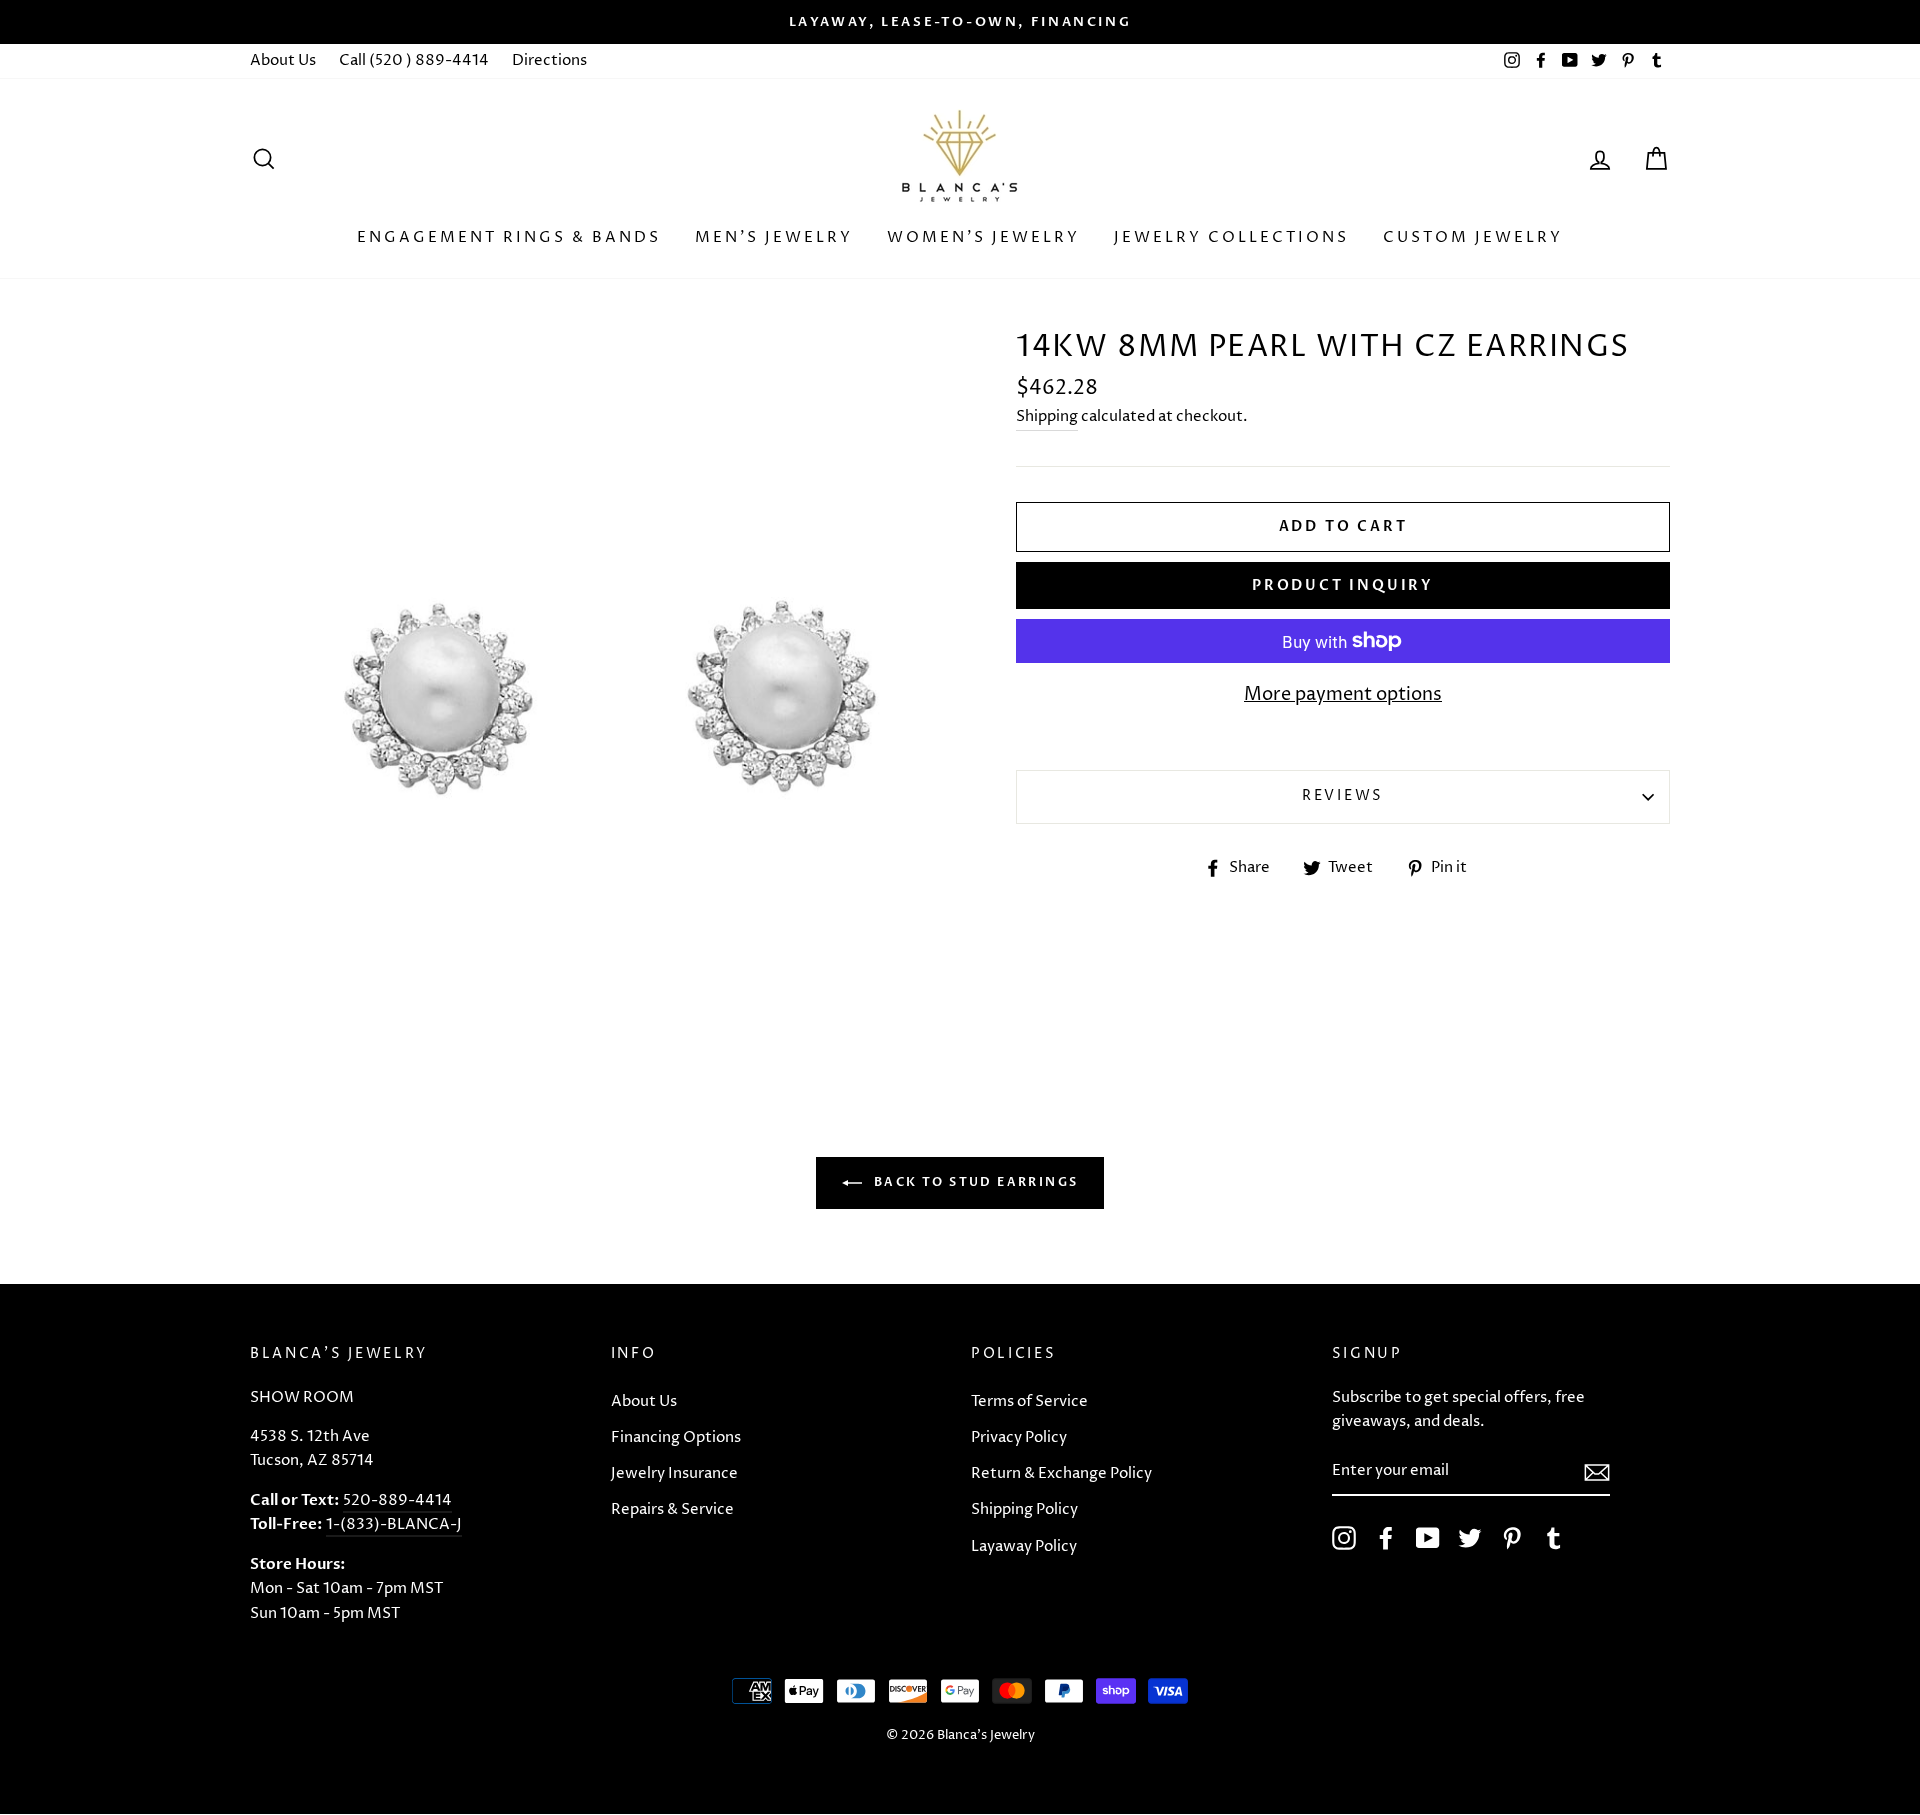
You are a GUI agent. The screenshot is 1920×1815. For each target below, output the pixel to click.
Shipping (1047, 416)
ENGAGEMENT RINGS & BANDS (509, 237)
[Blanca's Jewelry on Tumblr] (1554, 1538)
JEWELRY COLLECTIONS (1231, 237)
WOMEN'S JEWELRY (983, 237)
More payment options (1343, 694)
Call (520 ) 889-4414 (414, 60)
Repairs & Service (672, 1509)
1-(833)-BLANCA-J (394, 1524)
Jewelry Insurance (674, 1473)
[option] (960, 22)
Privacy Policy (1019, 1437)
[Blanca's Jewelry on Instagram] (1344, 1538)
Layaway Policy (1024, 1546)
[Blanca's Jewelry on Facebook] (1386, 1538)
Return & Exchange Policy (1061, 1473)
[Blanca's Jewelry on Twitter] (1470, 1538)
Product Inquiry (1343, 585)
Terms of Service (1029, 1401)
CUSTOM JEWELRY (1473, 237)
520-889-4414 (397, 1500)
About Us (283, 60)
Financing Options (676, 1437)
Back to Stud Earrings (974, 1182)
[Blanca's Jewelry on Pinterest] (1512, 1538)
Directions (549, 60)
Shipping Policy (1024, 1509)
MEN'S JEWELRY (774, 237)
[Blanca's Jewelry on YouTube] (1428, 1538)
